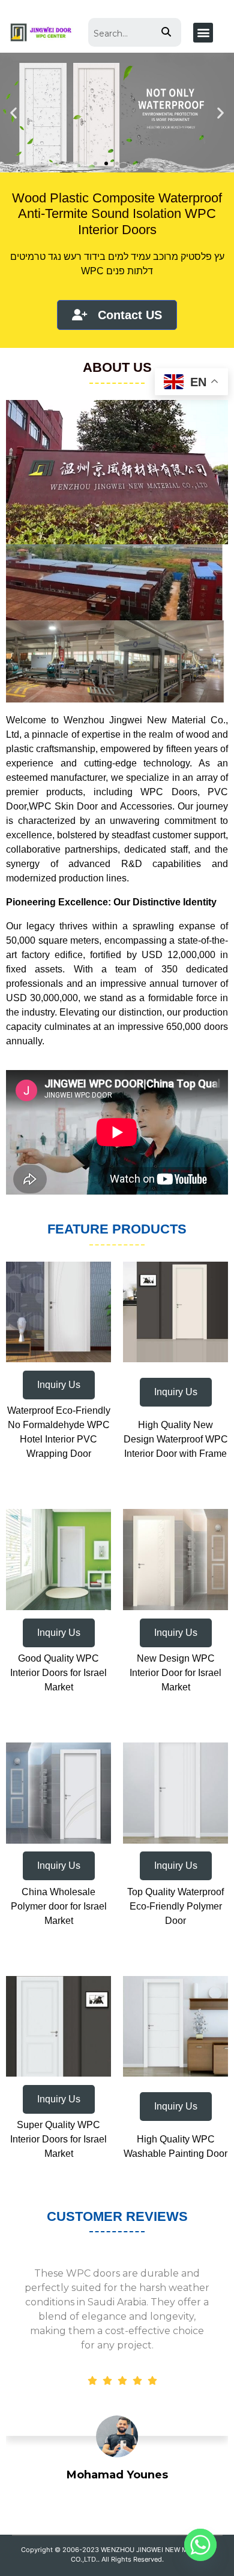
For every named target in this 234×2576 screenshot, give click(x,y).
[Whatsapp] (200, 2545)
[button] (203, 33)
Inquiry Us (59, 1385)
